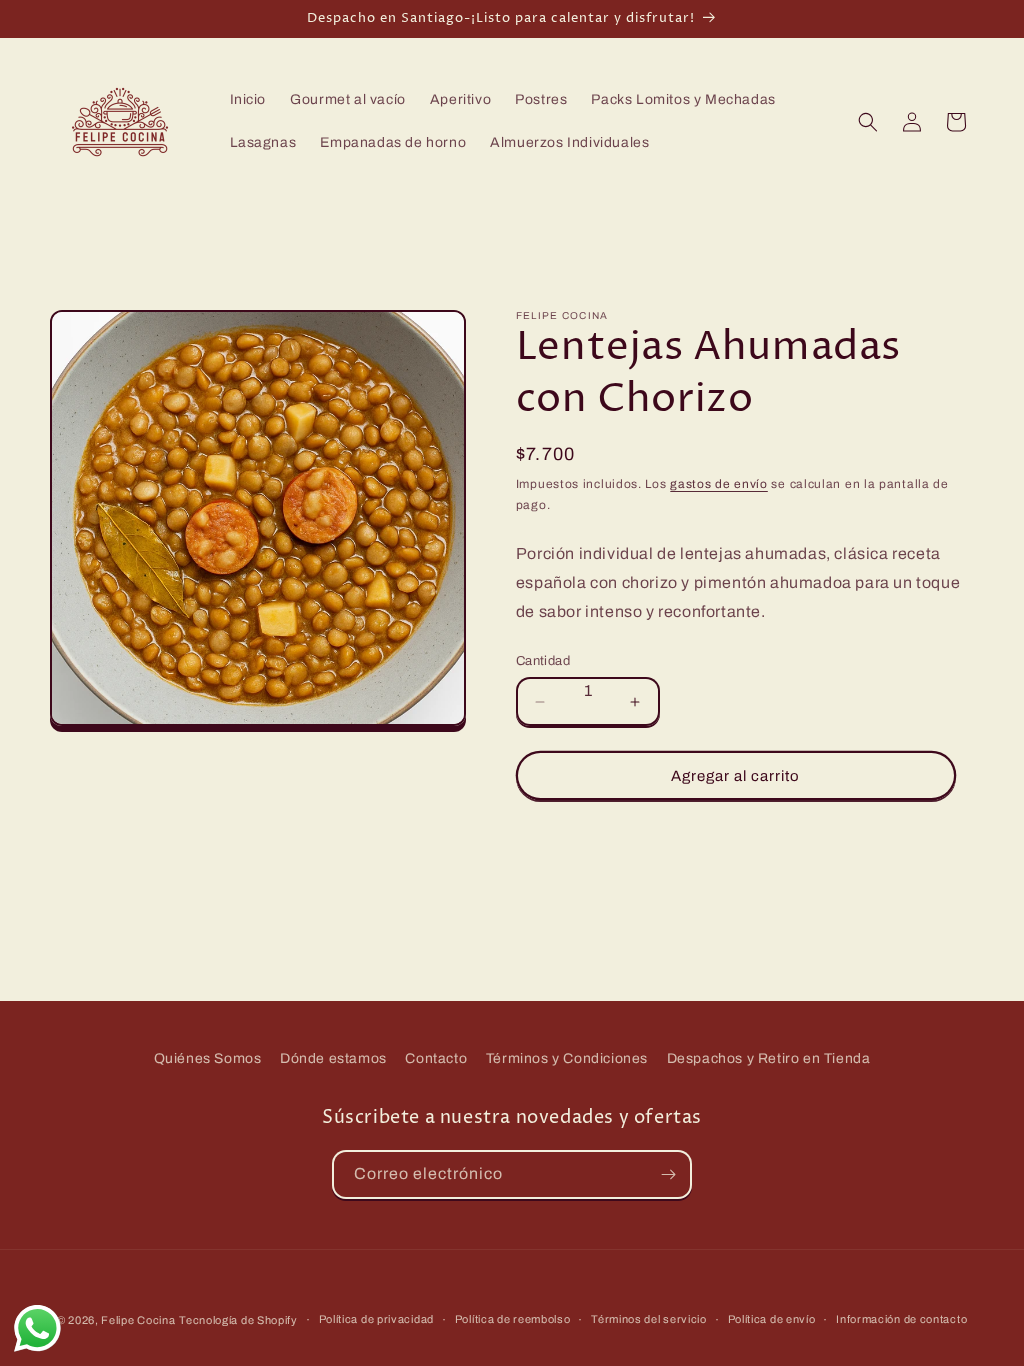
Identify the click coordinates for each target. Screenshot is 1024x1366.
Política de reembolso (513, 1319)
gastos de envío (719, 484)
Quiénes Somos (208, 1058)
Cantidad (543, 661)
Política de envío (772, 1319)
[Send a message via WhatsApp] (37, 1328)
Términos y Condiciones (567, 1058)
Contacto (436, 1058)
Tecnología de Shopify (238, 1320)
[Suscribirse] (668, 1174)
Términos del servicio (649, 1319)
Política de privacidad (376, 1319)
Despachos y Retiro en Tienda (769, 1058)
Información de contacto (901, 1319)
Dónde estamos (333, 1058)
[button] (868, 122)
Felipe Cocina (138, 1320)
